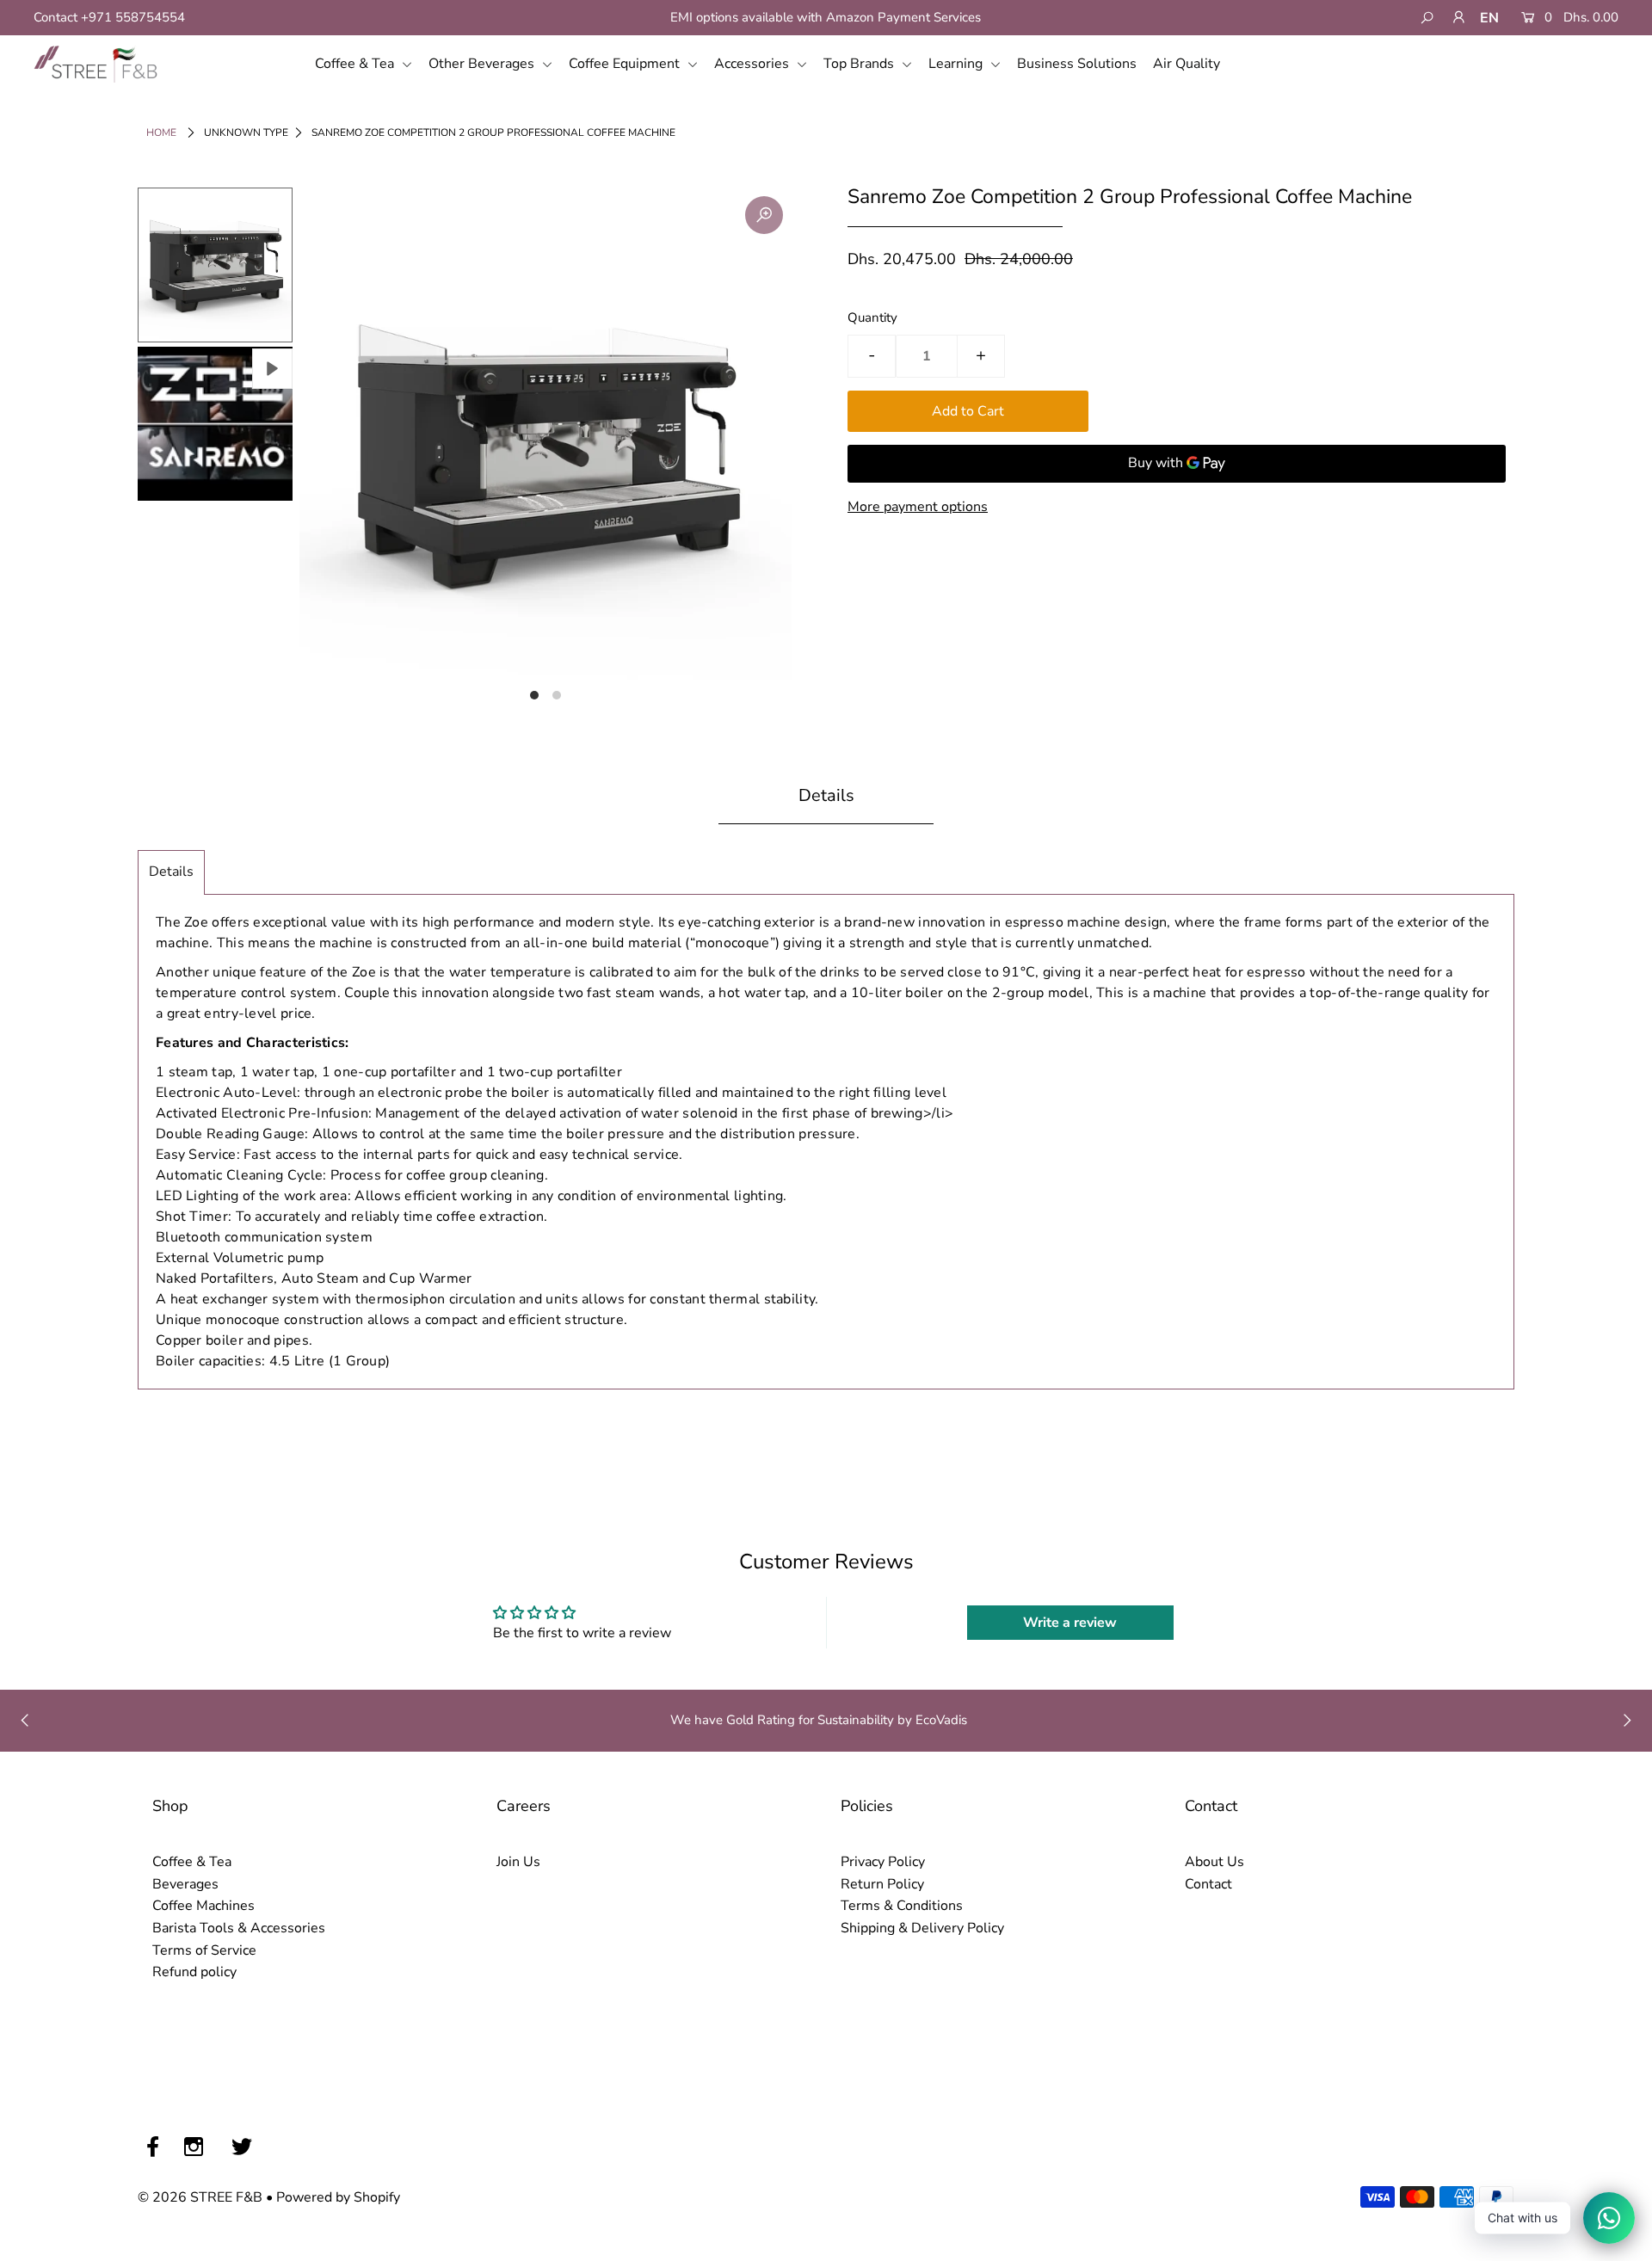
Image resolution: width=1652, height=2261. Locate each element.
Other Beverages (483, 64)
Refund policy (194, 1972)
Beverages (185, 1884)
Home (161, 132)
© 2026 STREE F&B (200, 2197)
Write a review (1070, 1623)
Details (171, 872)
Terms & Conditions (902, 1906)
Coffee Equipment (626, 64)
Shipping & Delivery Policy (922, 1928)
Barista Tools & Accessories (239, 1928)
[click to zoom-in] (764, 215)
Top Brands (860, 64)
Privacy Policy (883, 1862)
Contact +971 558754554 (109, 17)
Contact (1208, 1884)
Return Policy (882, 1884)
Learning (957, 64)
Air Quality (1187, 64)
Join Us (518, 1862)
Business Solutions (1077, 64)
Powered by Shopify (338, 2197)
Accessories (753, 64)
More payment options (918, 507)
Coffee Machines (203, 1906)
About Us (1214, 1862)
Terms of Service (204, 1950)
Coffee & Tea (356, 64)
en (1489, 18)
